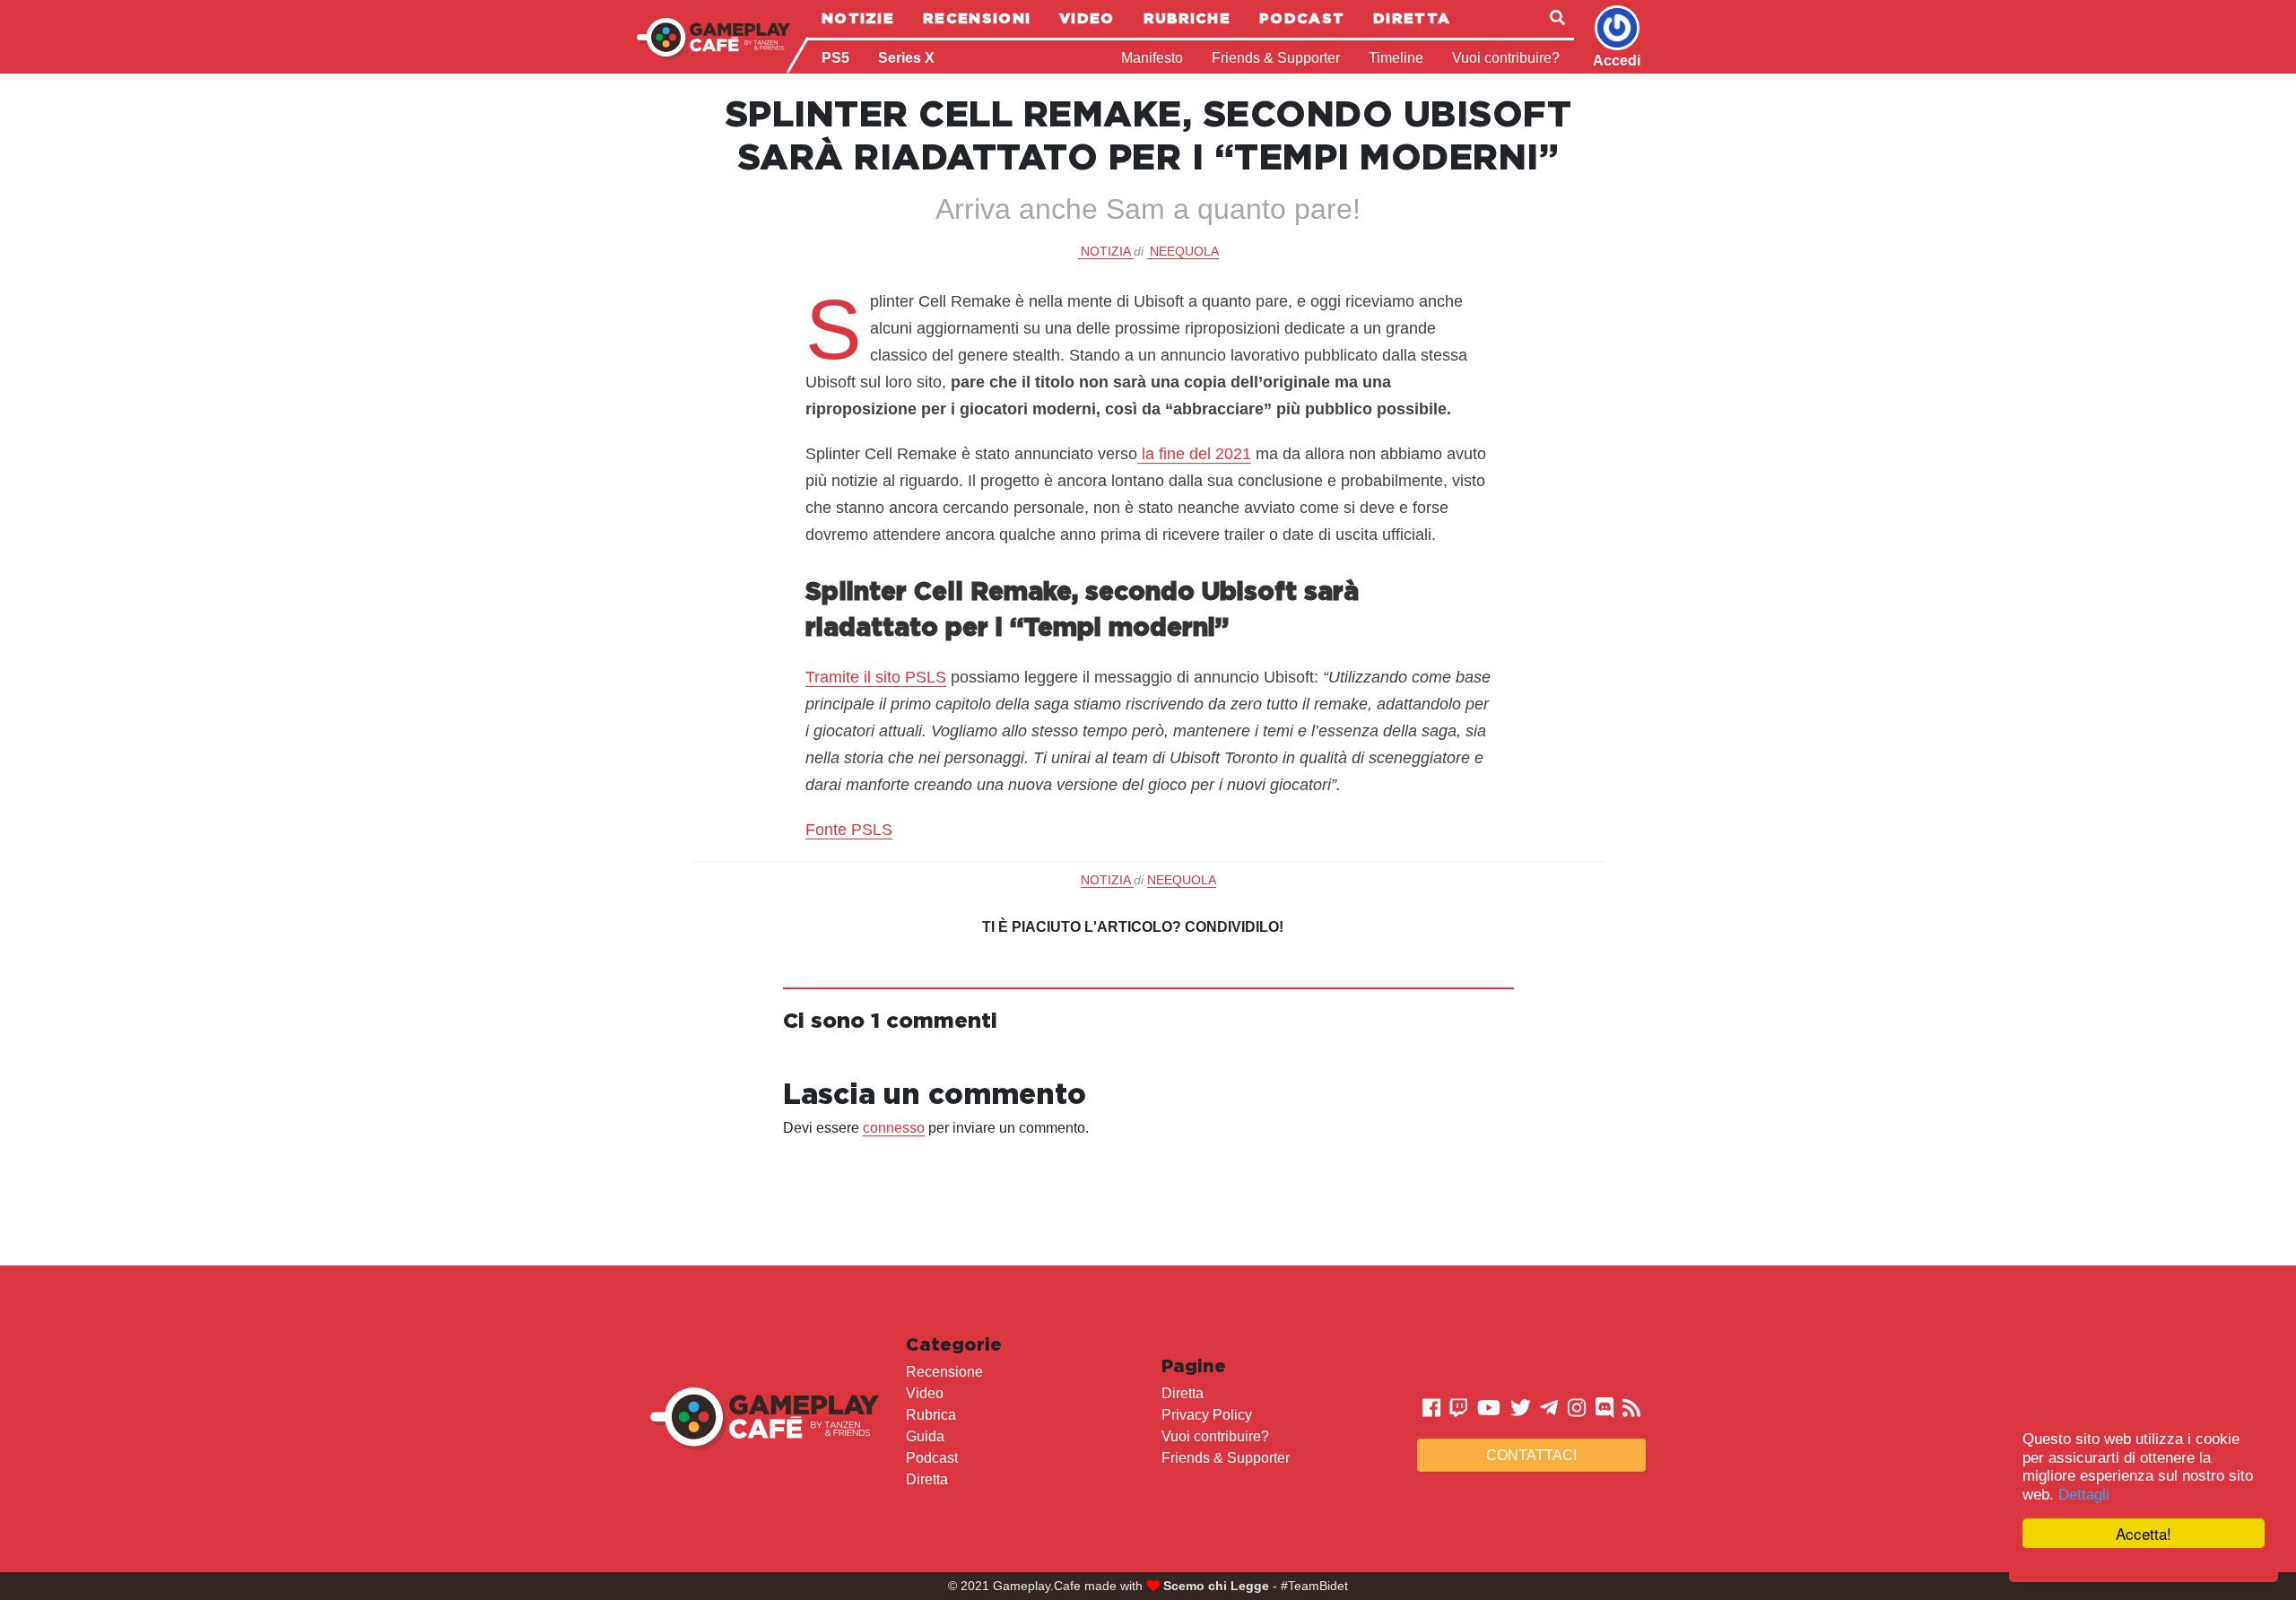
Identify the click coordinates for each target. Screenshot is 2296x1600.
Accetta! (2144, 1533)
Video (1087, 18)
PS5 (835, 58)
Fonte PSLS (849, 830)
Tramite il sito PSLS (876, 677)
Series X (906, 58)
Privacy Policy (1207, 1415)
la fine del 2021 (1194, 454)
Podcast (1302, 18)
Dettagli (2084, 1495)
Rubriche (1187, 18)
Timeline (1396, 58)
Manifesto (1152, 58)
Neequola (1184, 251)
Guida (925, 1436)
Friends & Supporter (1276, 58)
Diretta (1412, 18)
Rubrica (931, 1415)
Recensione (944, 1372)
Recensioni (977, 18)
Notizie (858, 18)
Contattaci (1531, 1455)
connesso (894, 1128)
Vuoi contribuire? (1506, 58)
